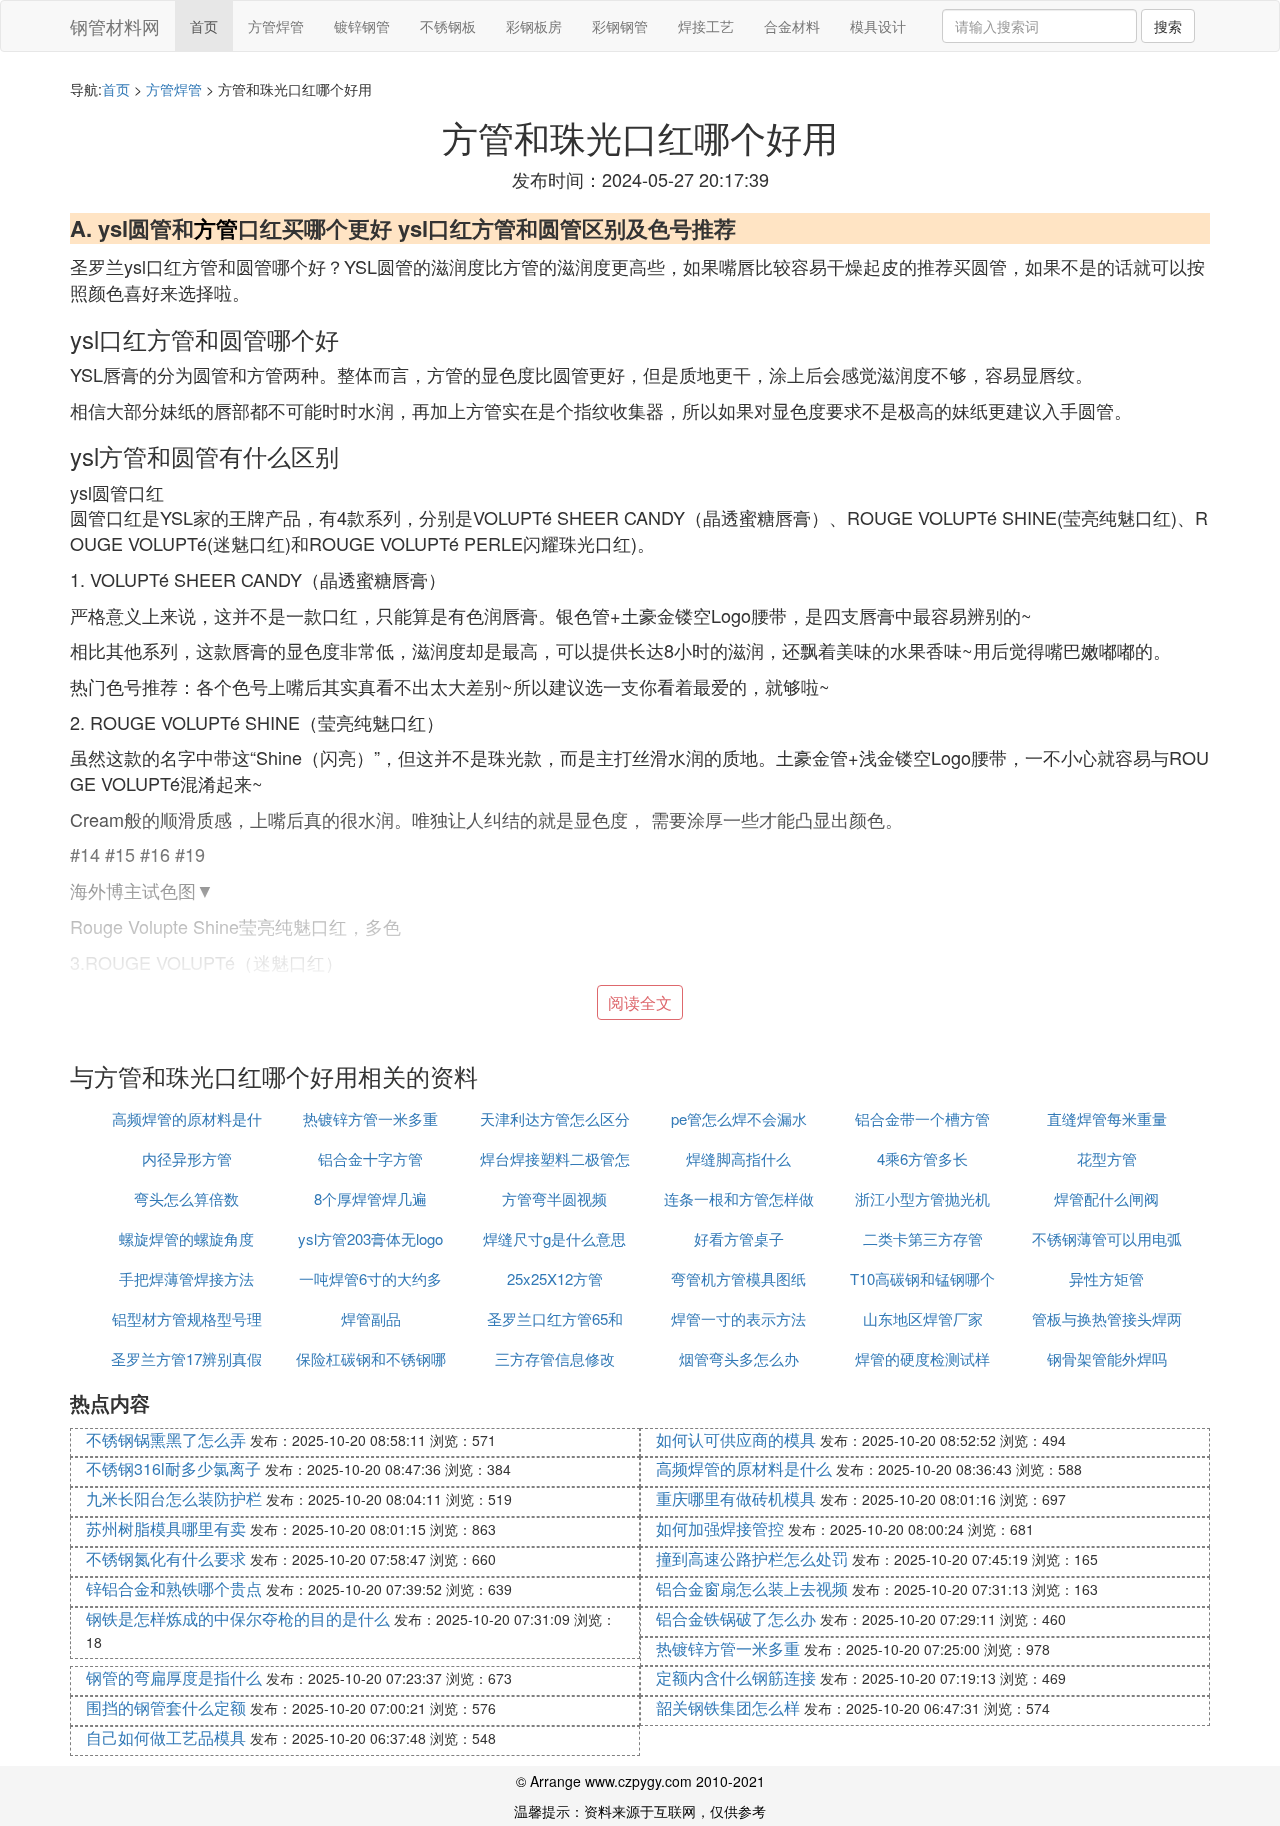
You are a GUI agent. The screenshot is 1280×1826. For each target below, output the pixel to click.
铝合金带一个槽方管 (922, 1118)
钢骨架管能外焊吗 (1107, 1358)
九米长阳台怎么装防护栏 (174, 1498)
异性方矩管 (1106, 1278)
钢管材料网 (115, 26)
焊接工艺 (706, 26)
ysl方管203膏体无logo (370, 1238)
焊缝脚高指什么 (738, 1158)
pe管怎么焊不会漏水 (739, 1118)
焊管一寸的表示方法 (738, 1318)
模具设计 (878, 26)
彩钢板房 (534, 26)
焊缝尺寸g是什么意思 (554, 1238)
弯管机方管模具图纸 (738, 1278)
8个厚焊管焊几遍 (370, 1198)
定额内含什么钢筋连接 (736, 1677)
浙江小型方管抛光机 (922, 1198)
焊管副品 (371, 1318)
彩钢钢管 (620, 26)
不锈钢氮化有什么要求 (166, 1558)
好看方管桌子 (739, 1238)
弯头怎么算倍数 (186, 1198)
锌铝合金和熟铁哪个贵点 (174, 1588)
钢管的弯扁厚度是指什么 (174, 1677)
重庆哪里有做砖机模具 (736, 1498)
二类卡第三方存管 (923, 1238)
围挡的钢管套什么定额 (166, 1707)
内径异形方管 (187, 1158)
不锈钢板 (448, 26)
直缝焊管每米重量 (1107, 1118)
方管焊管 (276, 26)
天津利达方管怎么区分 (555, 1118)
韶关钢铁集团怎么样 (728, 1707)
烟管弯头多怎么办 (739, 1358)
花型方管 (1107, 1158)
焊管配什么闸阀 (1106, 1198)
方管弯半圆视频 (554, 1198)
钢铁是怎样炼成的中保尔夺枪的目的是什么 (238, 1618)
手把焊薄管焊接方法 (186, 1278)
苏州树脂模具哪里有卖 (166, 1528)
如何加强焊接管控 (720, 1528)
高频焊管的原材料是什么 (744, 1468)
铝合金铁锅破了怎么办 (736, 1618)
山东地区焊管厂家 (923, 1318)
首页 (204, 26)
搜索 (1168, 26)
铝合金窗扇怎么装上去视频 (752, 1588)
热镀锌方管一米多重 (370, 1118)
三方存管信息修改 (555, 1358)
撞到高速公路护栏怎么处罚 (752, 1558)
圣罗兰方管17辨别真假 (186, 1358)
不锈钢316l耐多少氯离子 (173, 1468)
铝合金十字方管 (370, 1158)
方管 (216, 228)
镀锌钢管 (362, 26)
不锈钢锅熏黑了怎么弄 (166, 1439)
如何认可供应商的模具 (736, 1439)
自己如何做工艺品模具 (166, 1737)
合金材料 (792, 26)
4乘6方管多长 (922, 1158)
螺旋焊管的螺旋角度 (186, 1238)
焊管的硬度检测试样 (922, 1358)
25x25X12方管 (555, 1278)
